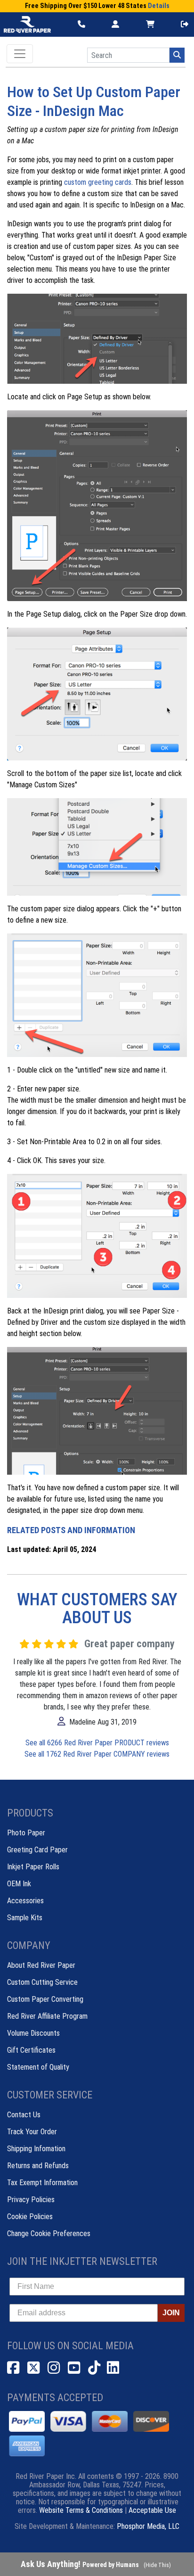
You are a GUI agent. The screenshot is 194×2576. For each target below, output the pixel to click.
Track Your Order (32, 2132)
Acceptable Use (152, 2510)
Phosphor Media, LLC (148, 2526)
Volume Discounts (33, 2033)
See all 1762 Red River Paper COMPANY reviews (97, 1754)
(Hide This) (157, 2565)
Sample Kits (25, 1918)
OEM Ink (19, 1884)
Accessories (25, 1901)
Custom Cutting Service (42, 1982)
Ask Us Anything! (80, 2564)
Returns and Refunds (38, 2166)
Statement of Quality (38, 2067)
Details (159, 6)
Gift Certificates (31, 2050)
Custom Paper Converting (45, 1999)
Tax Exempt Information (42, 2183)
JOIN (171, 2313)
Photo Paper (26, 1833)
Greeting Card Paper (37, 1850)
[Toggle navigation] (20, 54)
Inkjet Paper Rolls (33, 1867)
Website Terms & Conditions (81, 2510)
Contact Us (24, 2115)
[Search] (177, 55)
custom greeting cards (98, 182)
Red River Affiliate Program (47, 2016)
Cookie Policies (30, 2217)
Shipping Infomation (36, 2149)
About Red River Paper (41, 1965)
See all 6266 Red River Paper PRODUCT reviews (97, 1743)
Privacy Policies (31, 2200)
